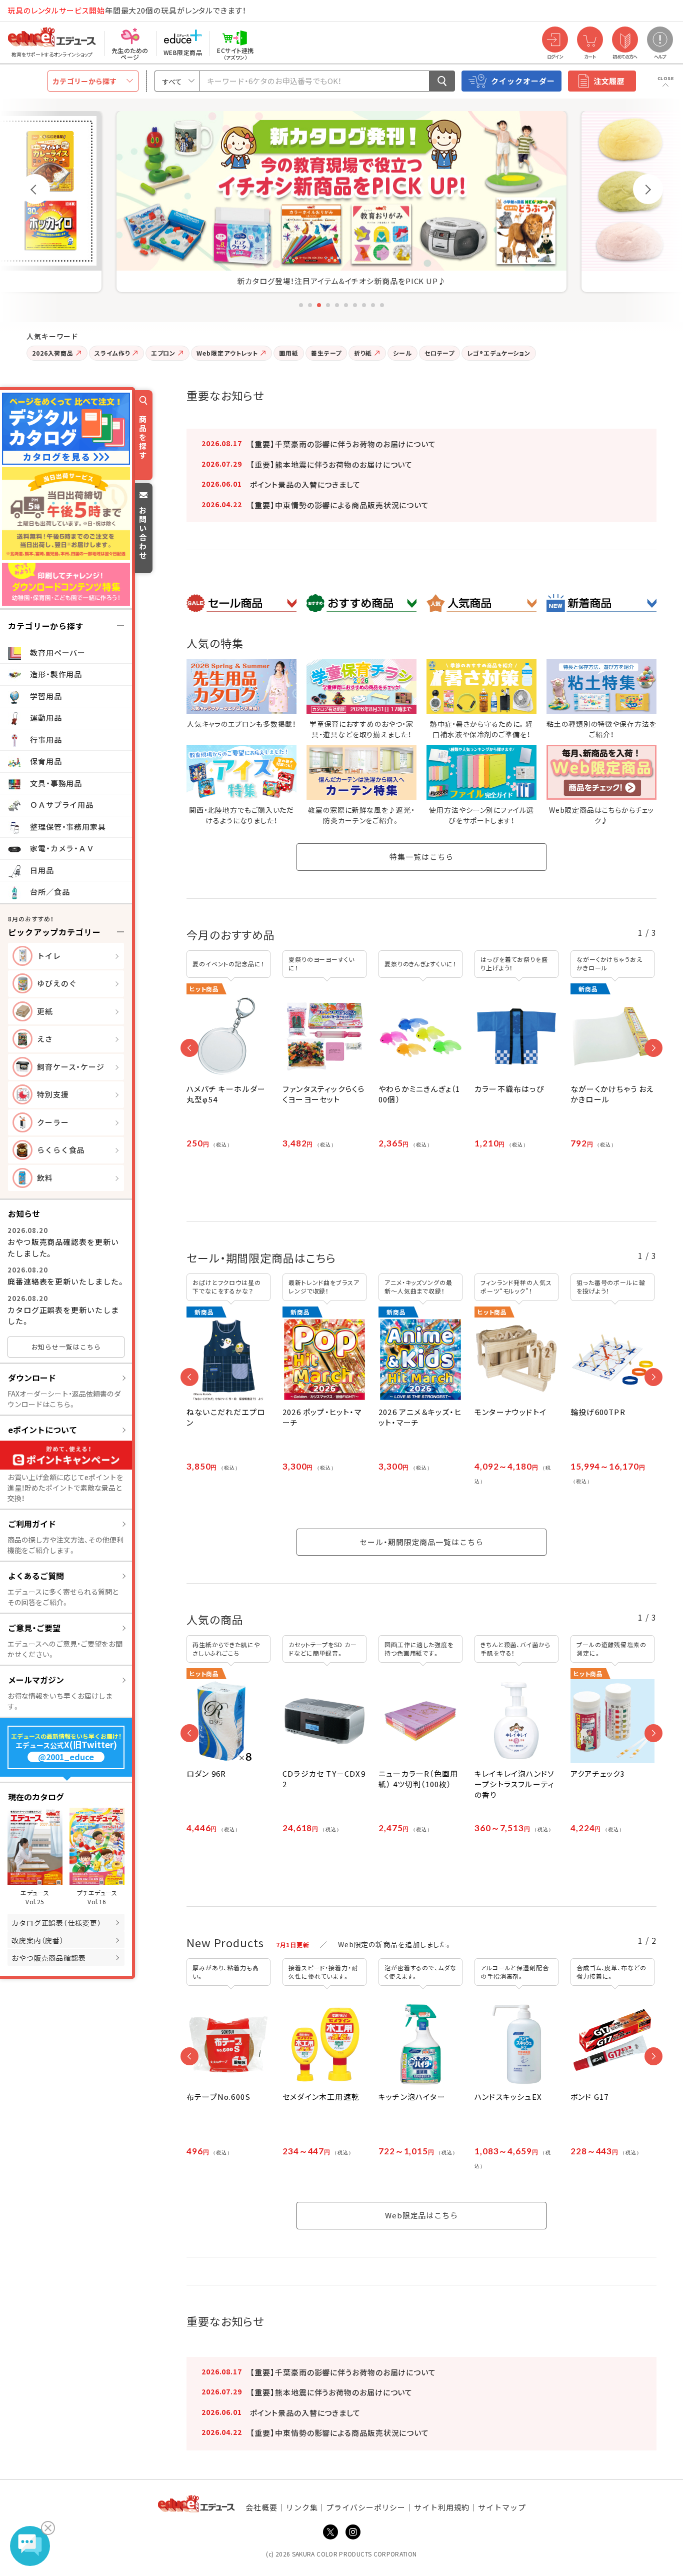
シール (402, 353)
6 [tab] (346, 305)
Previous (35, 189)
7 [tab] (355, 305)
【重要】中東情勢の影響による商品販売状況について (339, 505)
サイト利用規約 (442, 2507)
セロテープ (440, 353)
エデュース (34, 11)
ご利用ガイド (32, 1524)
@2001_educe (66, 1757)
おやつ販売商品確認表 (49, 1958)
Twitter (330, 2532)
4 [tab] (328, 305)
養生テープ (326, 353)
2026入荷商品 (53, 353)
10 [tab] (382, 305)
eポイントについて (42, 1430)
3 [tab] (319, 305)
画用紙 (289, 353)
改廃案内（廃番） (38, 1940)
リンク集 (302, 2507)
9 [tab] (373, 305)
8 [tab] (364, 305)
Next (648, 189)
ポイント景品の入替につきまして (305, 484)
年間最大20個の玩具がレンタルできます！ (127, 10)
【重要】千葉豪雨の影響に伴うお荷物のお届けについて (343, 444)
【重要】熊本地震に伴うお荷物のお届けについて (331, 464)
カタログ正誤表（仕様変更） (56, 1923)
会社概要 (261, 2507)
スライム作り (112, 353)
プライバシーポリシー (366, 2507)
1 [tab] (301, 305)
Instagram (353, 2532)
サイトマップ (502, 2507)
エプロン (163, 353)
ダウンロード (32, 1378)
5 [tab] (337, 305)
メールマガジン (36, 1680)
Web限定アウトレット (227, 353)
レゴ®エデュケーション (499, 353)
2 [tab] (310, 305)
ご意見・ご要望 (34, 1628)
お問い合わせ (143, 532)
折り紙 (363, 353)
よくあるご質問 (36, 1576)
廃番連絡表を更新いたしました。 (66, 1281)
